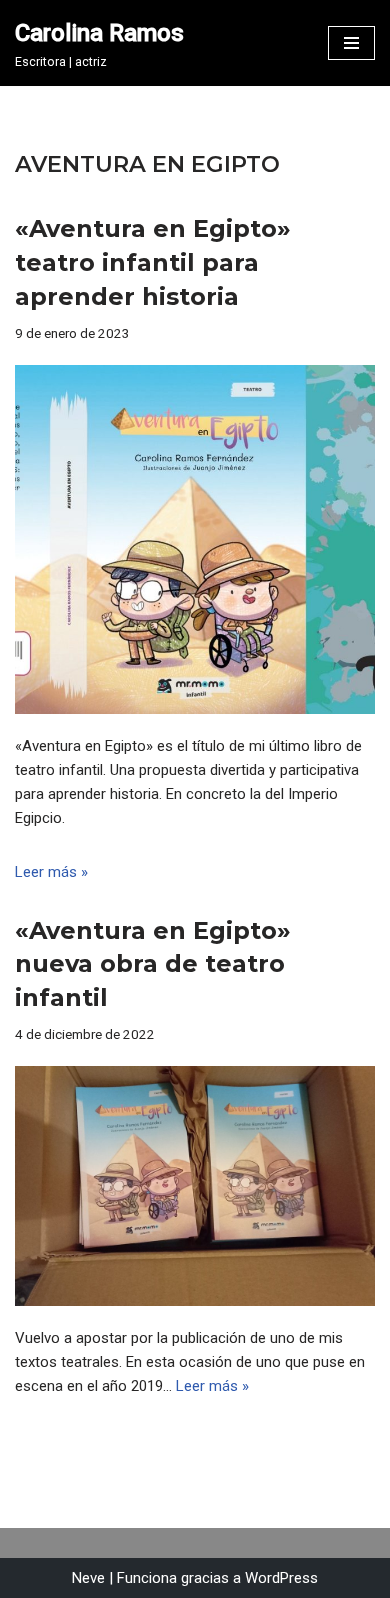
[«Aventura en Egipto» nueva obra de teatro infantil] (195, 1186)
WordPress (281, 1578)
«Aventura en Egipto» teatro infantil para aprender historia (153, 262)
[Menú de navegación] (351, 43)
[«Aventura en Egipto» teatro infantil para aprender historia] (195, 539)
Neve (88, 1578)
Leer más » (51, 872)
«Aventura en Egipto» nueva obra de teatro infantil (153, 964)
